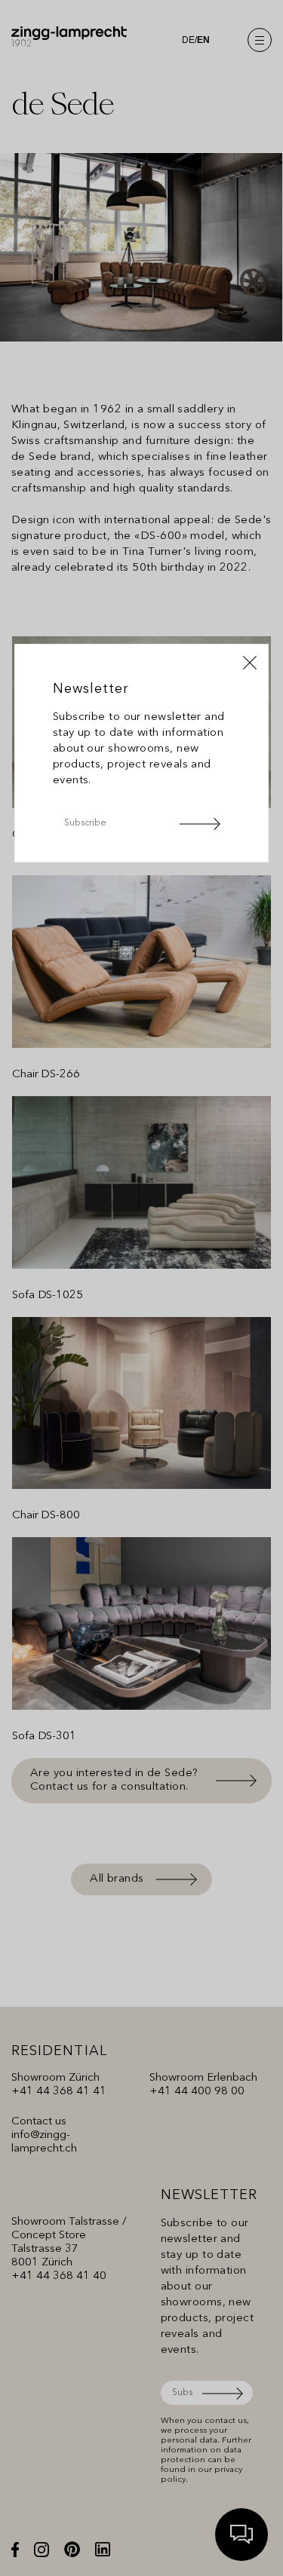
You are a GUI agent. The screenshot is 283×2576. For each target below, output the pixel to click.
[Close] (250, 663)
